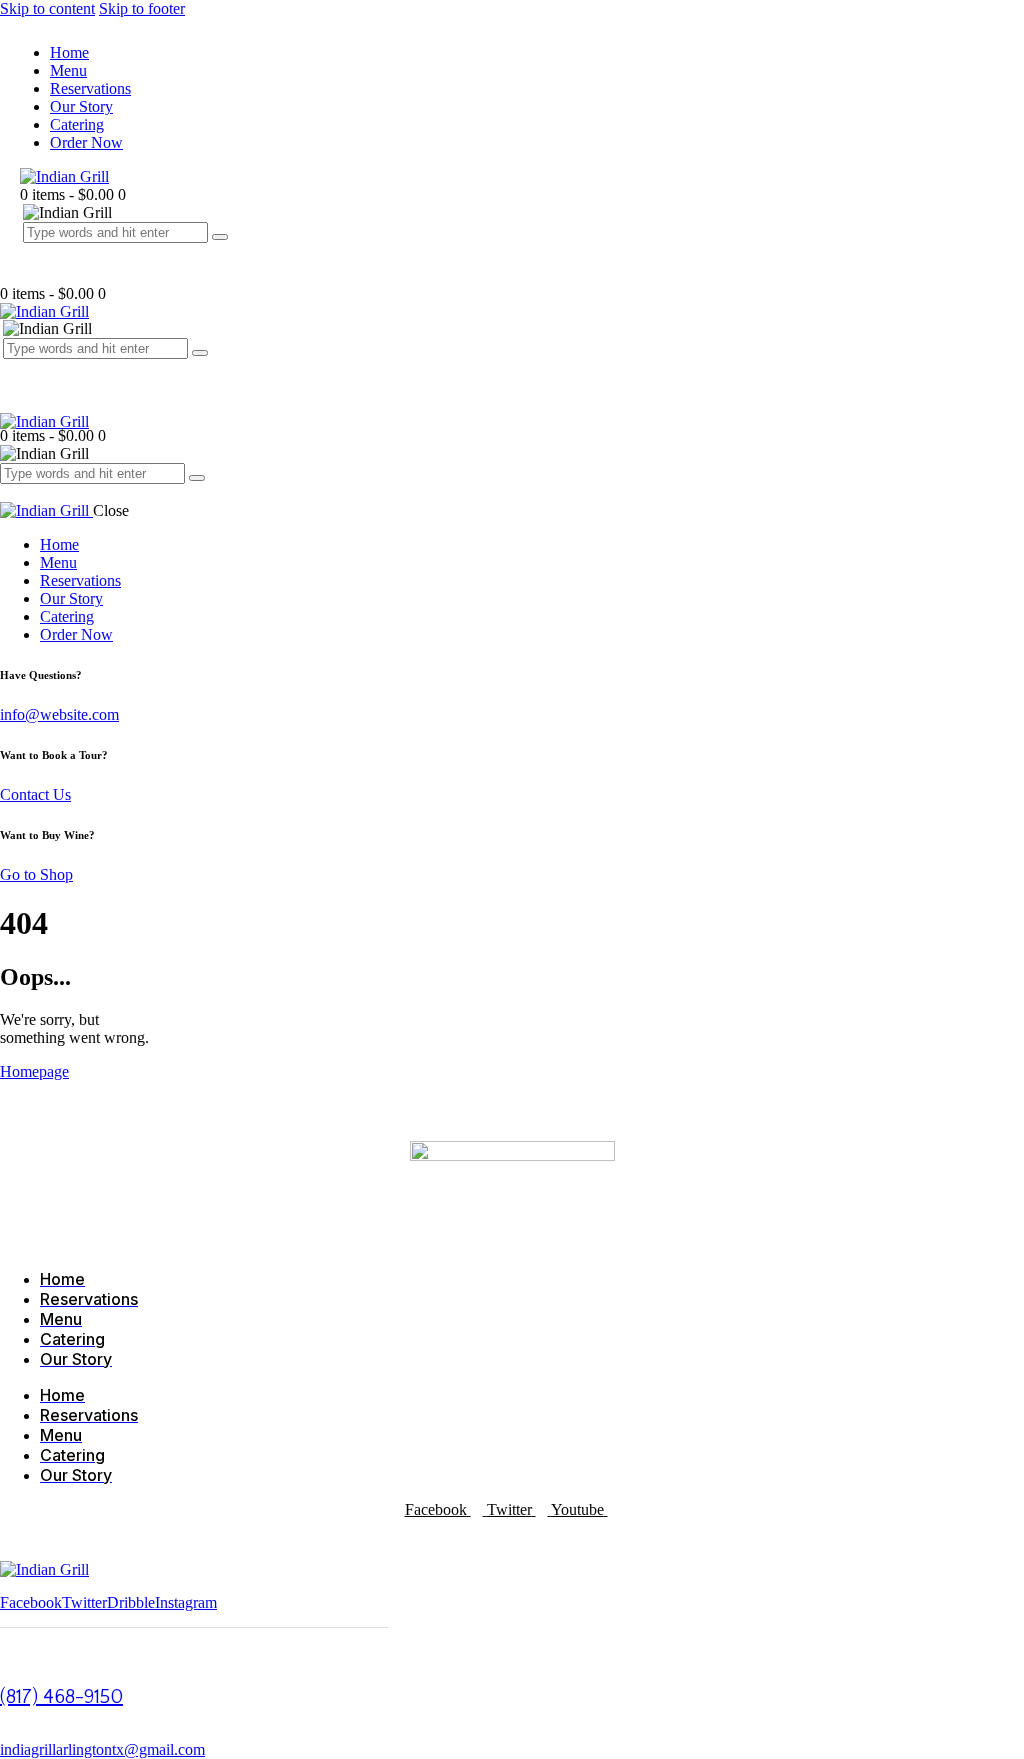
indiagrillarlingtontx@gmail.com (102, 1749)
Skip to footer (142, 8)
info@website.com (59, 714)
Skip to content (47, 8)
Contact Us (35, 794)
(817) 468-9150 (61, 1697)
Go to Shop (36, 874)
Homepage (34, 1071)
